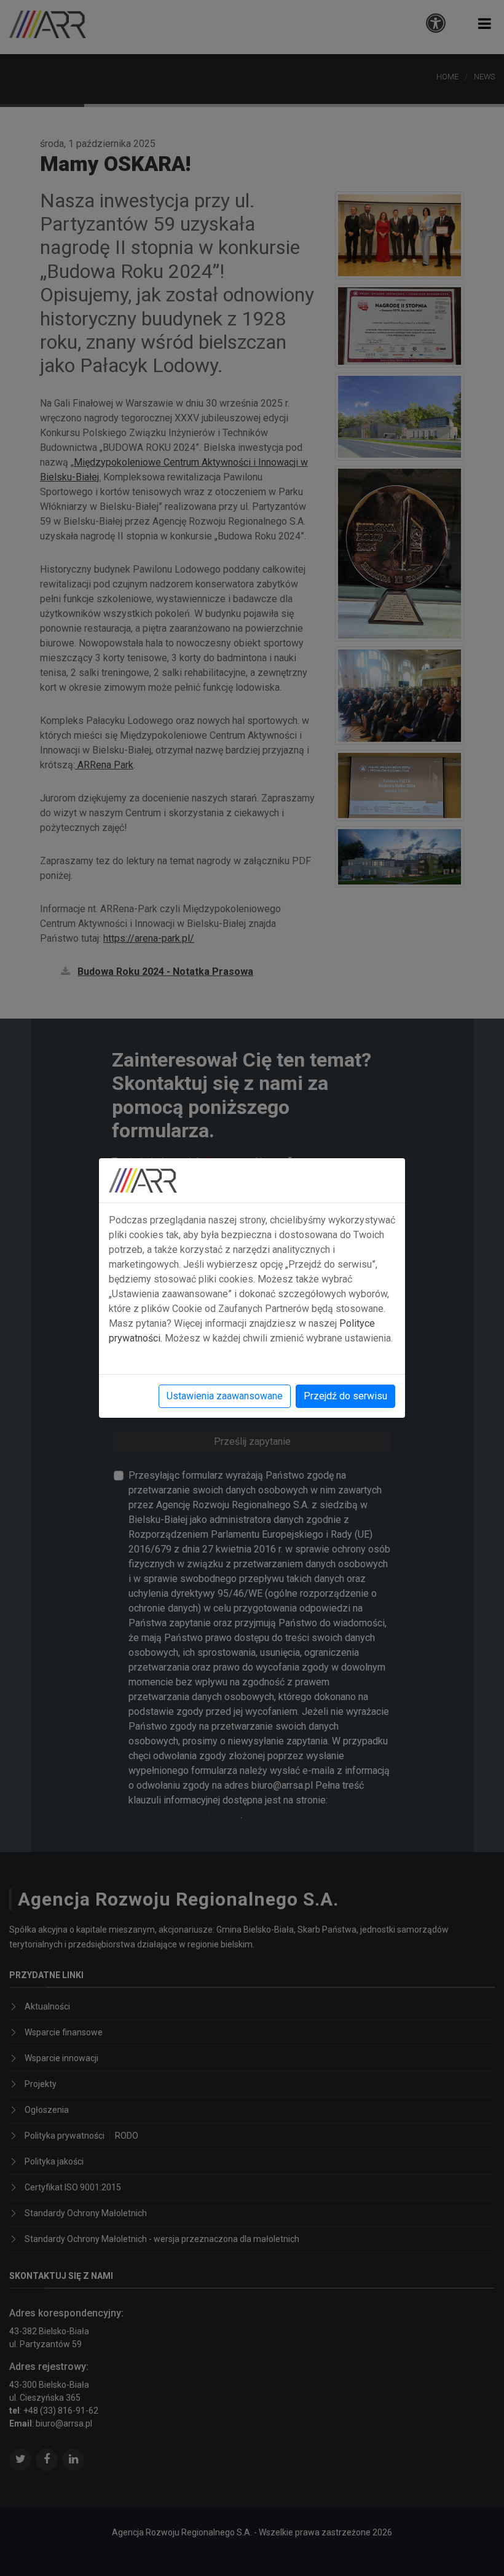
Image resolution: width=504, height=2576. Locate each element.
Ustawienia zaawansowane (225, 1396)
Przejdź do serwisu (345, 1396)
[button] (485, 24)
